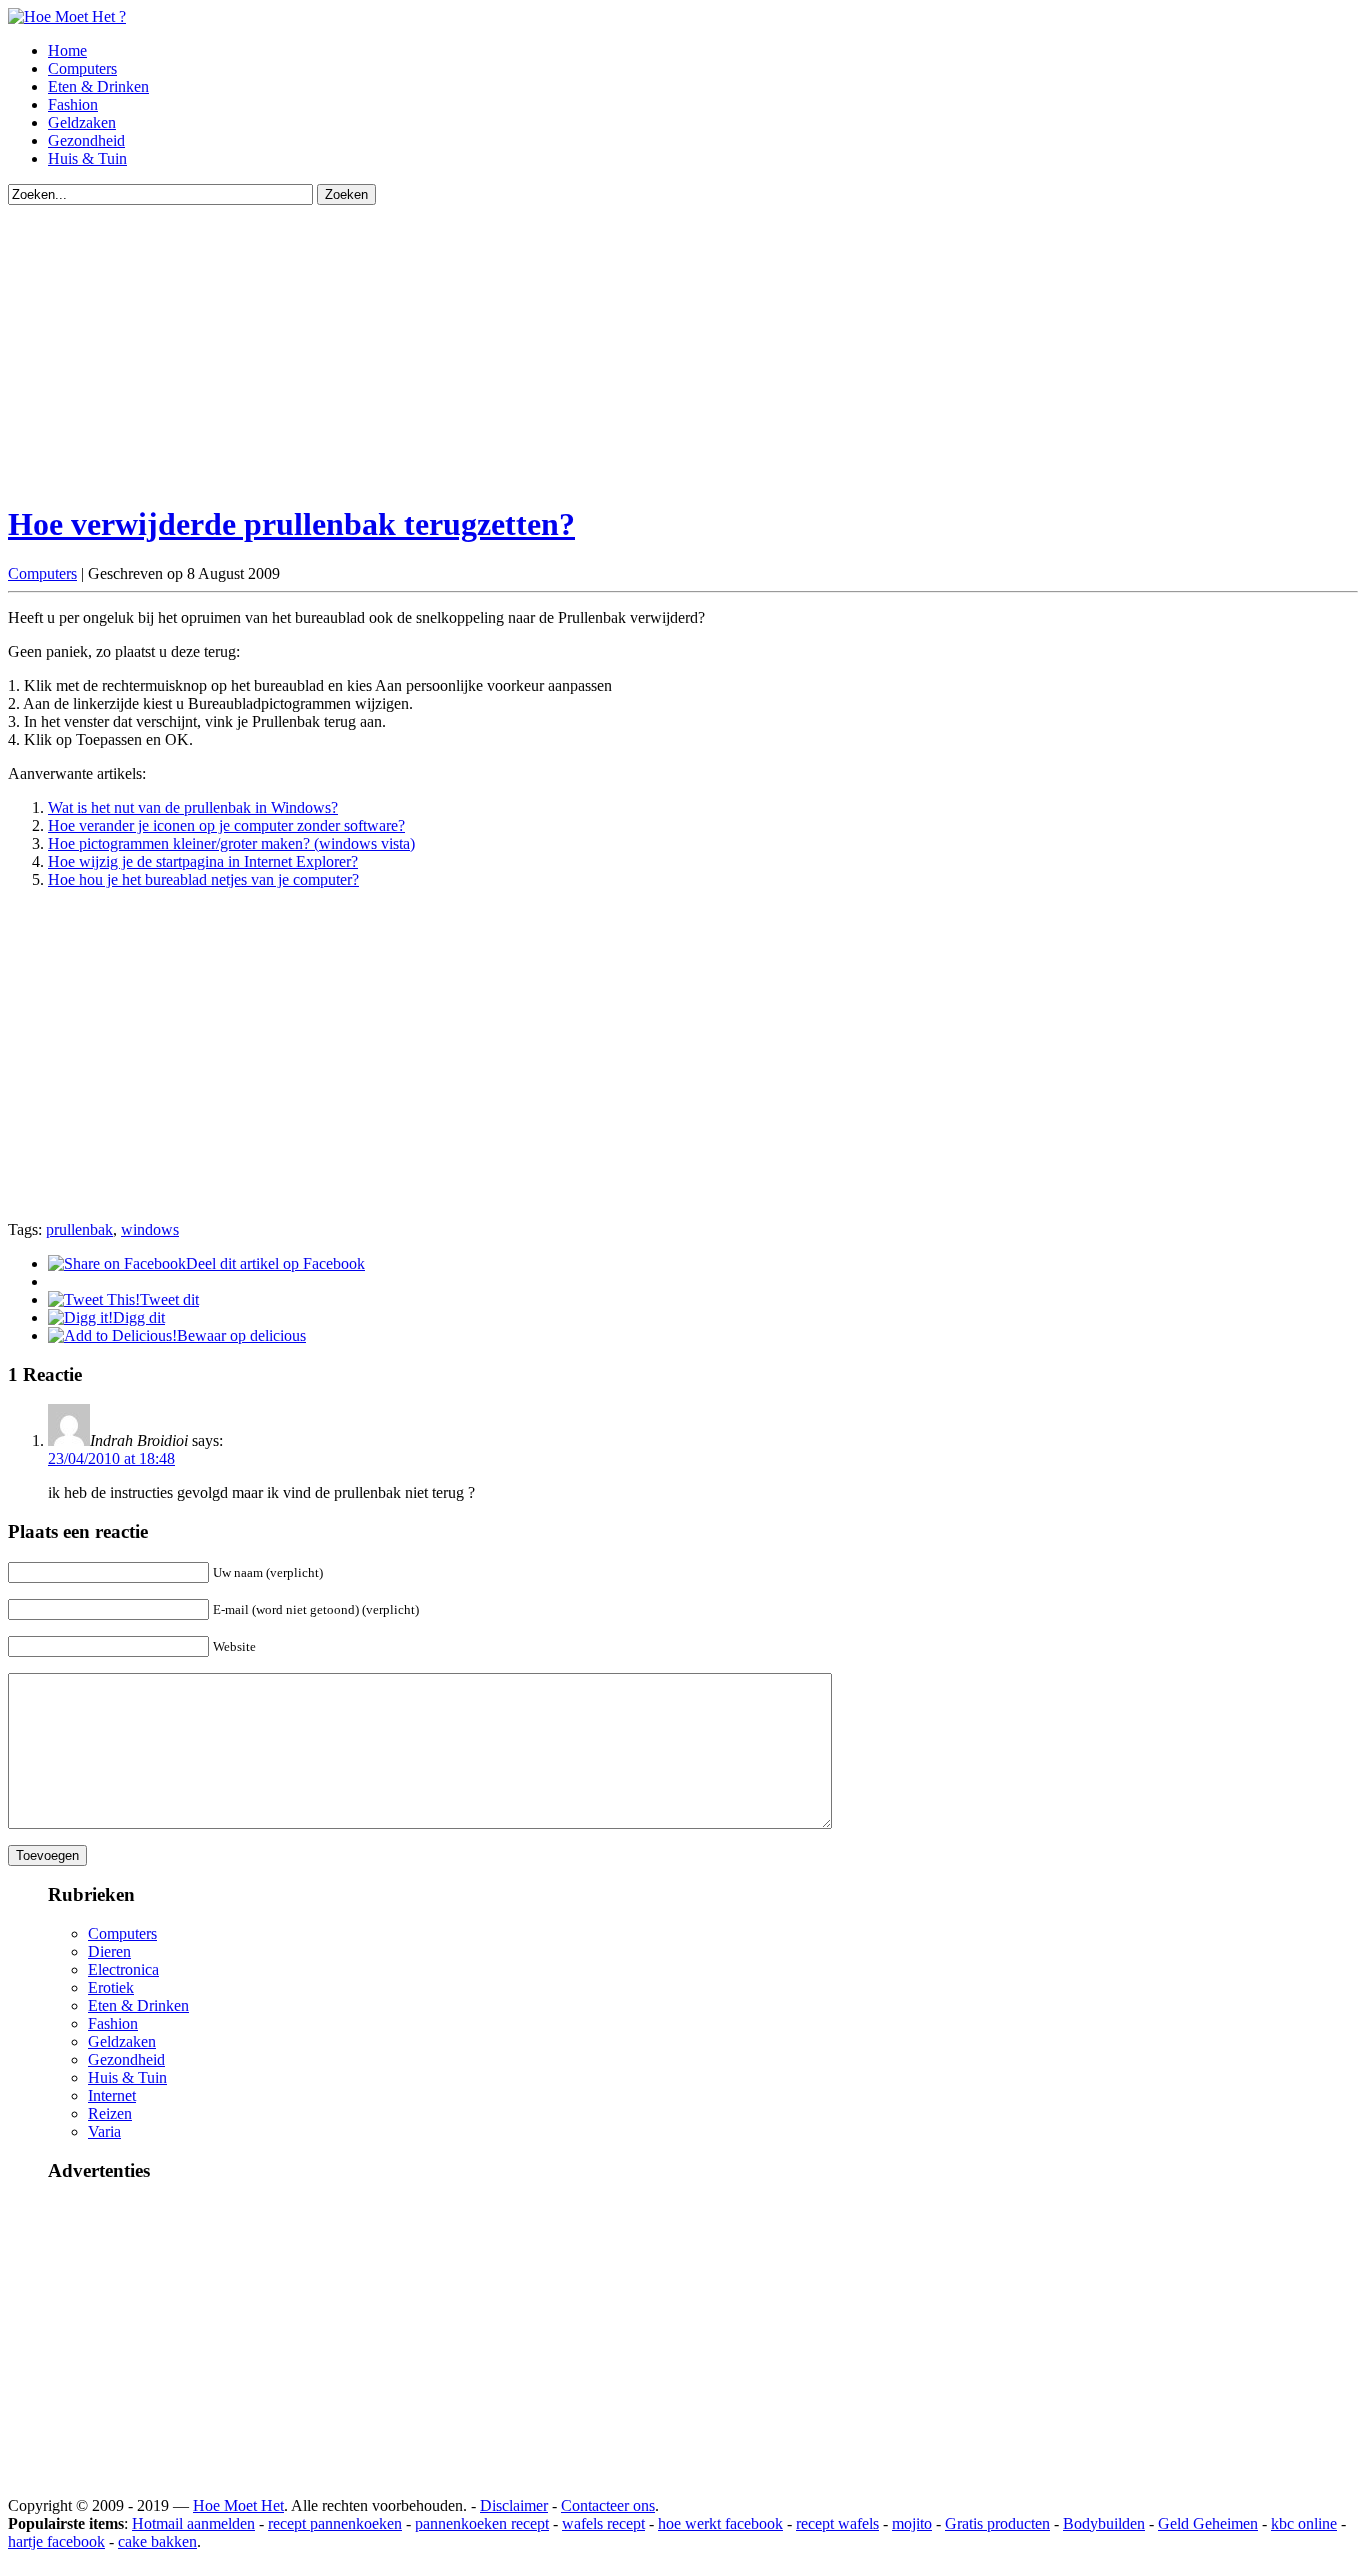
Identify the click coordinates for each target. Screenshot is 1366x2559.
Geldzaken (82, 122)
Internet (112, 2095)
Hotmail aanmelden (193, 2523)
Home (67, 50)
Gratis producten (997, 2523)
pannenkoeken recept (482, 2523)
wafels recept (603, 2523)
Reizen (110, 2113)
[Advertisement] (608, 345)
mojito (912, 2523)
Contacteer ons (608, 2505)
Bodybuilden (1104, 2523)
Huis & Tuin (87, 158)
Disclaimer (514, 2505)
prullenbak (79, 1229)
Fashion (73, 104)
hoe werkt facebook (720, 2523)
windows (150, 1229)
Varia (104, 2131)
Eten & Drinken (98, 86)
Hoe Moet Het (238, 2505)
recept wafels (837, 2523)
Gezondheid (86, 140)
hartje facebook (56, 2541)
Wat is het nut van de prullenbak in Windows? (193, 807)
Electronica (123, 1969)
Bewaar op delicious (241, 1335)
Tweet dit (169, 1299)
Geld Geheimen (1208, 2523)
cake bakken (157, 2541)
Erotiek (111, 1987)
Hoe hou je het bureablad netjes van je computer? (203, 879)
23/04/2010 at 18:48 (111, 1458)
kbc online (1304, 2523)
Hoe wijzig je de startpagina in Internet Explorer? (203, 861)
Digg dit (139, 1317)
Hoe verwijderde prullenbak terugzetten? (291, 524)
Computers (82, 68)
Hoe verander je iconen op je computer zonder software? (226, 825)
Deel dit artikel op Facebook (275, 1263)
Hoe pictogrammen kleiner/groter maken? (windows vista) (231, 843)
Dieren (109, 1951)
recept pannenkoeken (335, 2523)
